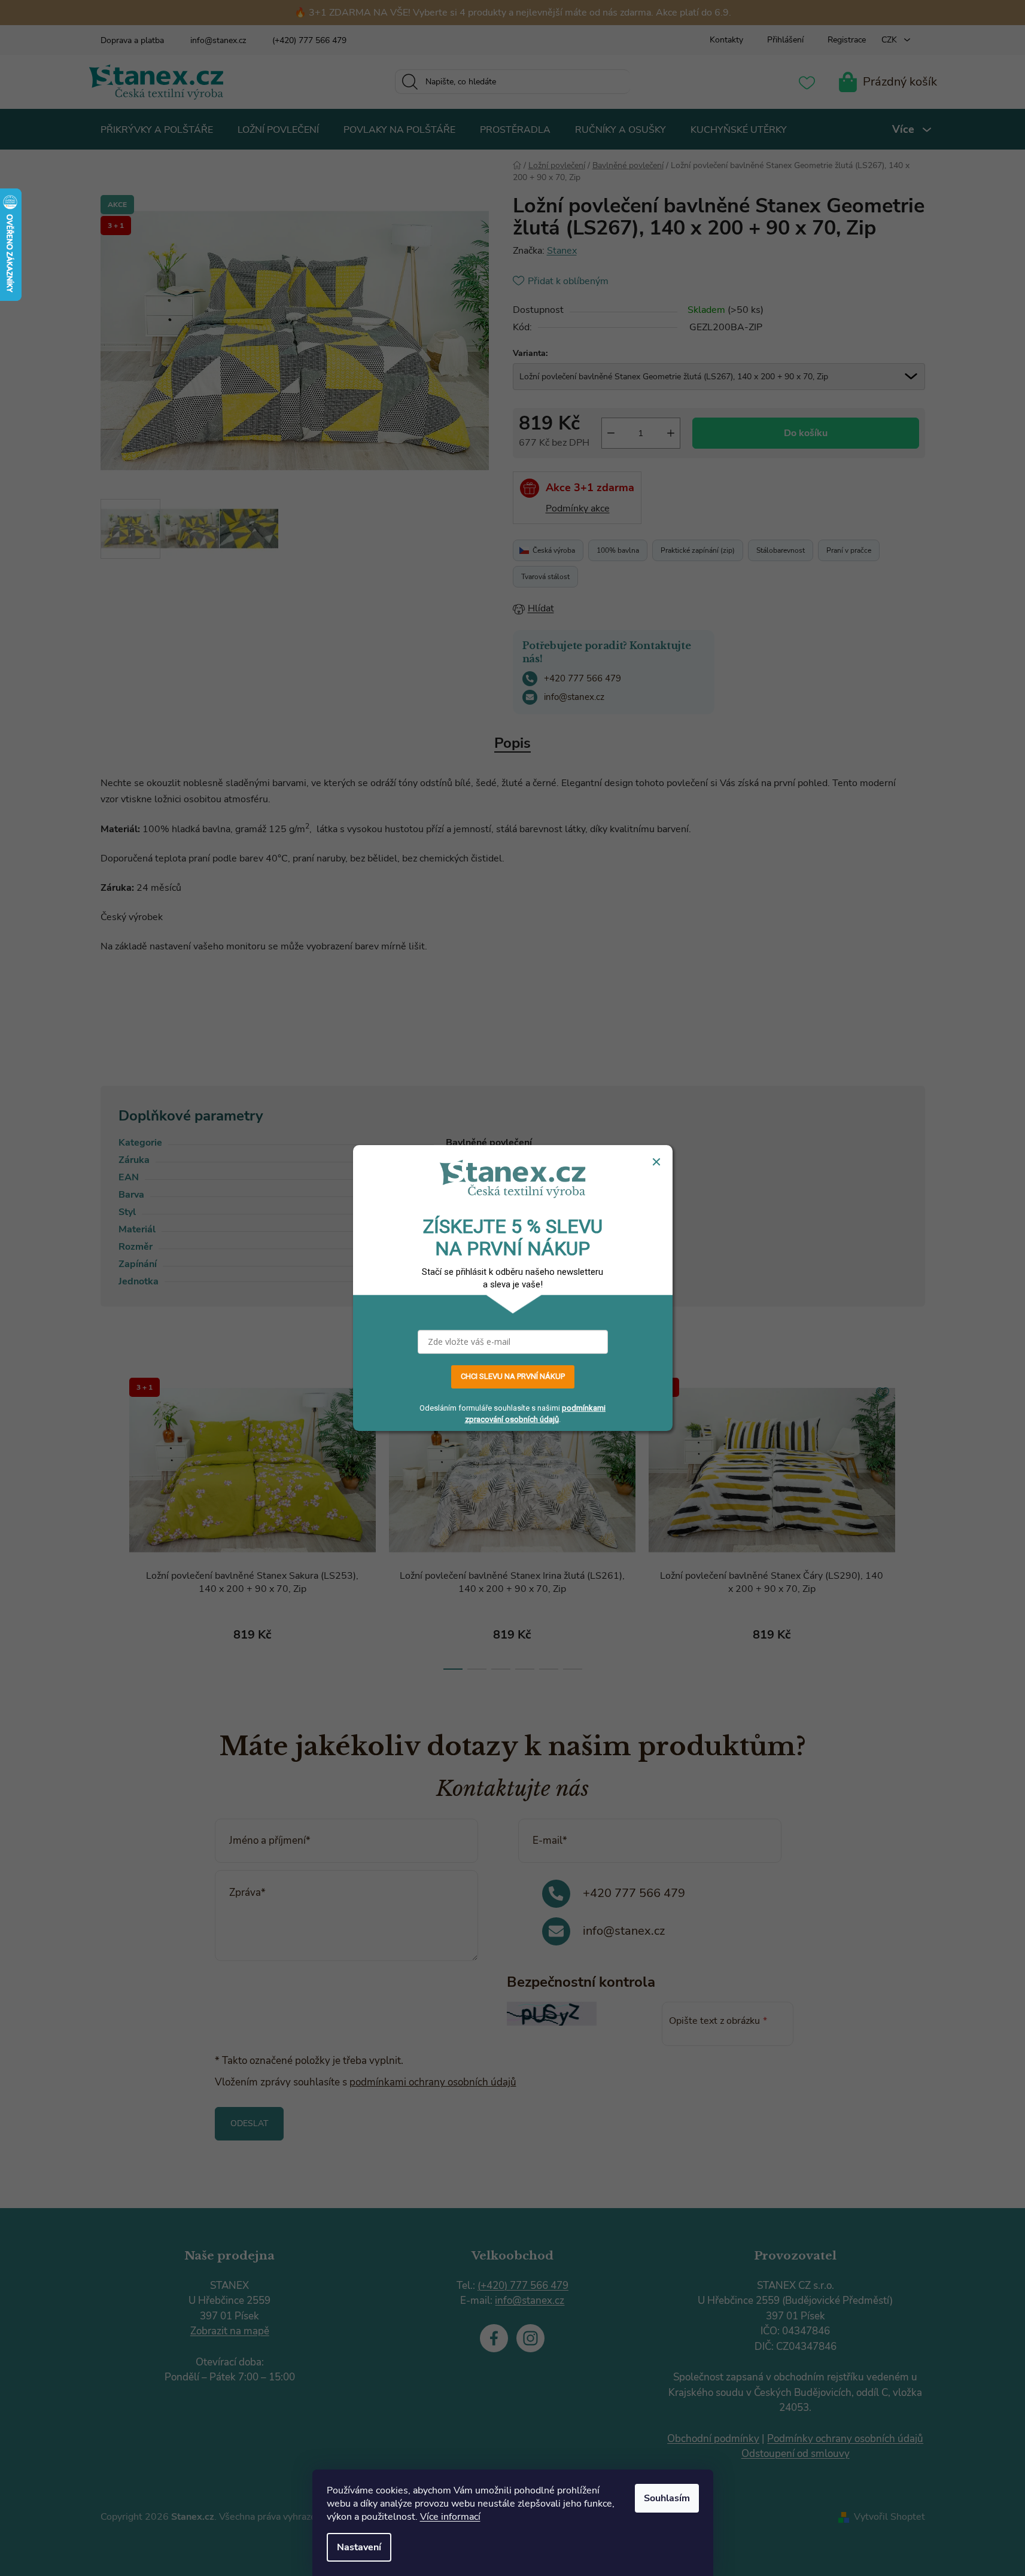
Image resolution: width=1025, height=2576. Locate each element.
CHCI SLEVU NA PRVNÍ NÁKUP (513, 1377)
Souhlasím (667, 2498)
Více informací (450, 2517)
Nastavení (359, 2547)
